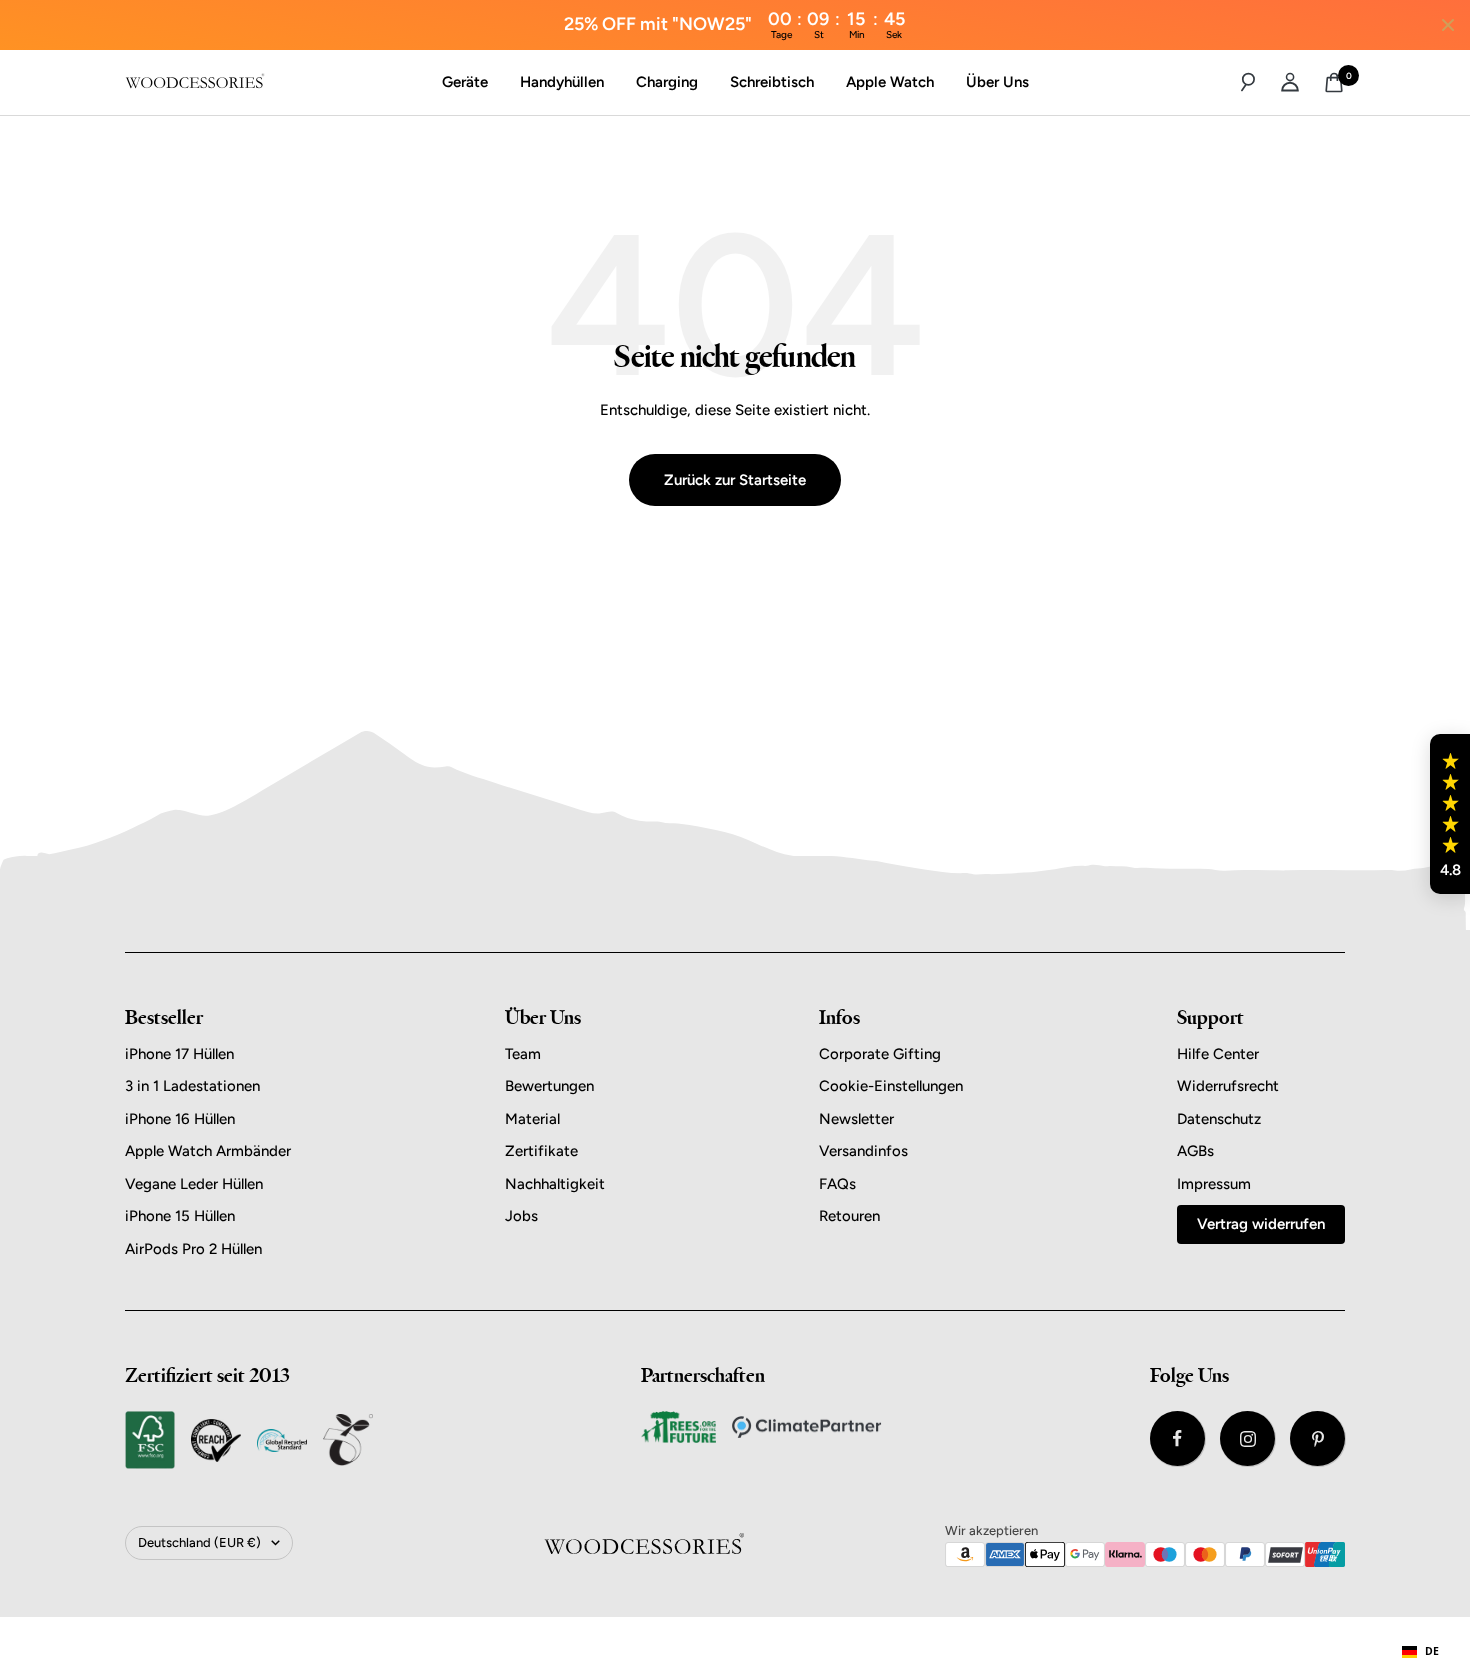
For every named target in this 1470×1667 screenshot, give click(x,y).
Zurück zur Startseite (735, 480)
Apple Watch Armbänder (208, 1151)
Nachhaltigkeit (555, 1184)
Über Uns (997, 82)
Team (523, 1054)
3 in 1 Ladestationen (192, 1086)
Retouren (849, 1216)
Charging (667, 82)
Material (532, 1119)
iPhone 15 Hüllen (180, 1216)
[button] (1450, 814)
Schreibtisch (772, 82)
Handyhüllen (562, 82)
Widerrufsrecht (1228, 1086)
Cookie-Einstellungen (891, 1086)
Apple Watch (890, 82)
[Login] (1290, 82)
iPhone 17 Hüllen (179, 1054)
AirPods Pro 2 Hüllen (193, 1249)
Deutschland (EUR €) (199, 1542)
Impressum (1214, 1184)
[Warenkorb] (1334, 82)
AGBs (1195, 1151)
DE (1432, 1651)
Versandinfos (863, 1151)
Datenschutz (1219, 1119)
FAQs (837, 1184)
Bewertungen (549, 1086)
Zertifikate (541, 1151)
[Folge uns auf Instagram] (1247, 1438)
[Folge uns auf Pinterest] (1317, 1438)
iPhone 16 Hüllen (180, 1119)
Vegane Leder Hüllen (194, 1184)
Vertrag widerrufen (1261, 1224)
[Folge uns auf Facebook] (1177, 1438)
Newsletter (856, 1119)
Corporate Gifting (880, 1054)
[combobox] (1420, 1652)
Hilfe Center (1218, 1054)
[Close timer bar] (1448, 25)
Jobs (521, 1216)
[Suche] (1248, 82)
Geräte (465, 82)
